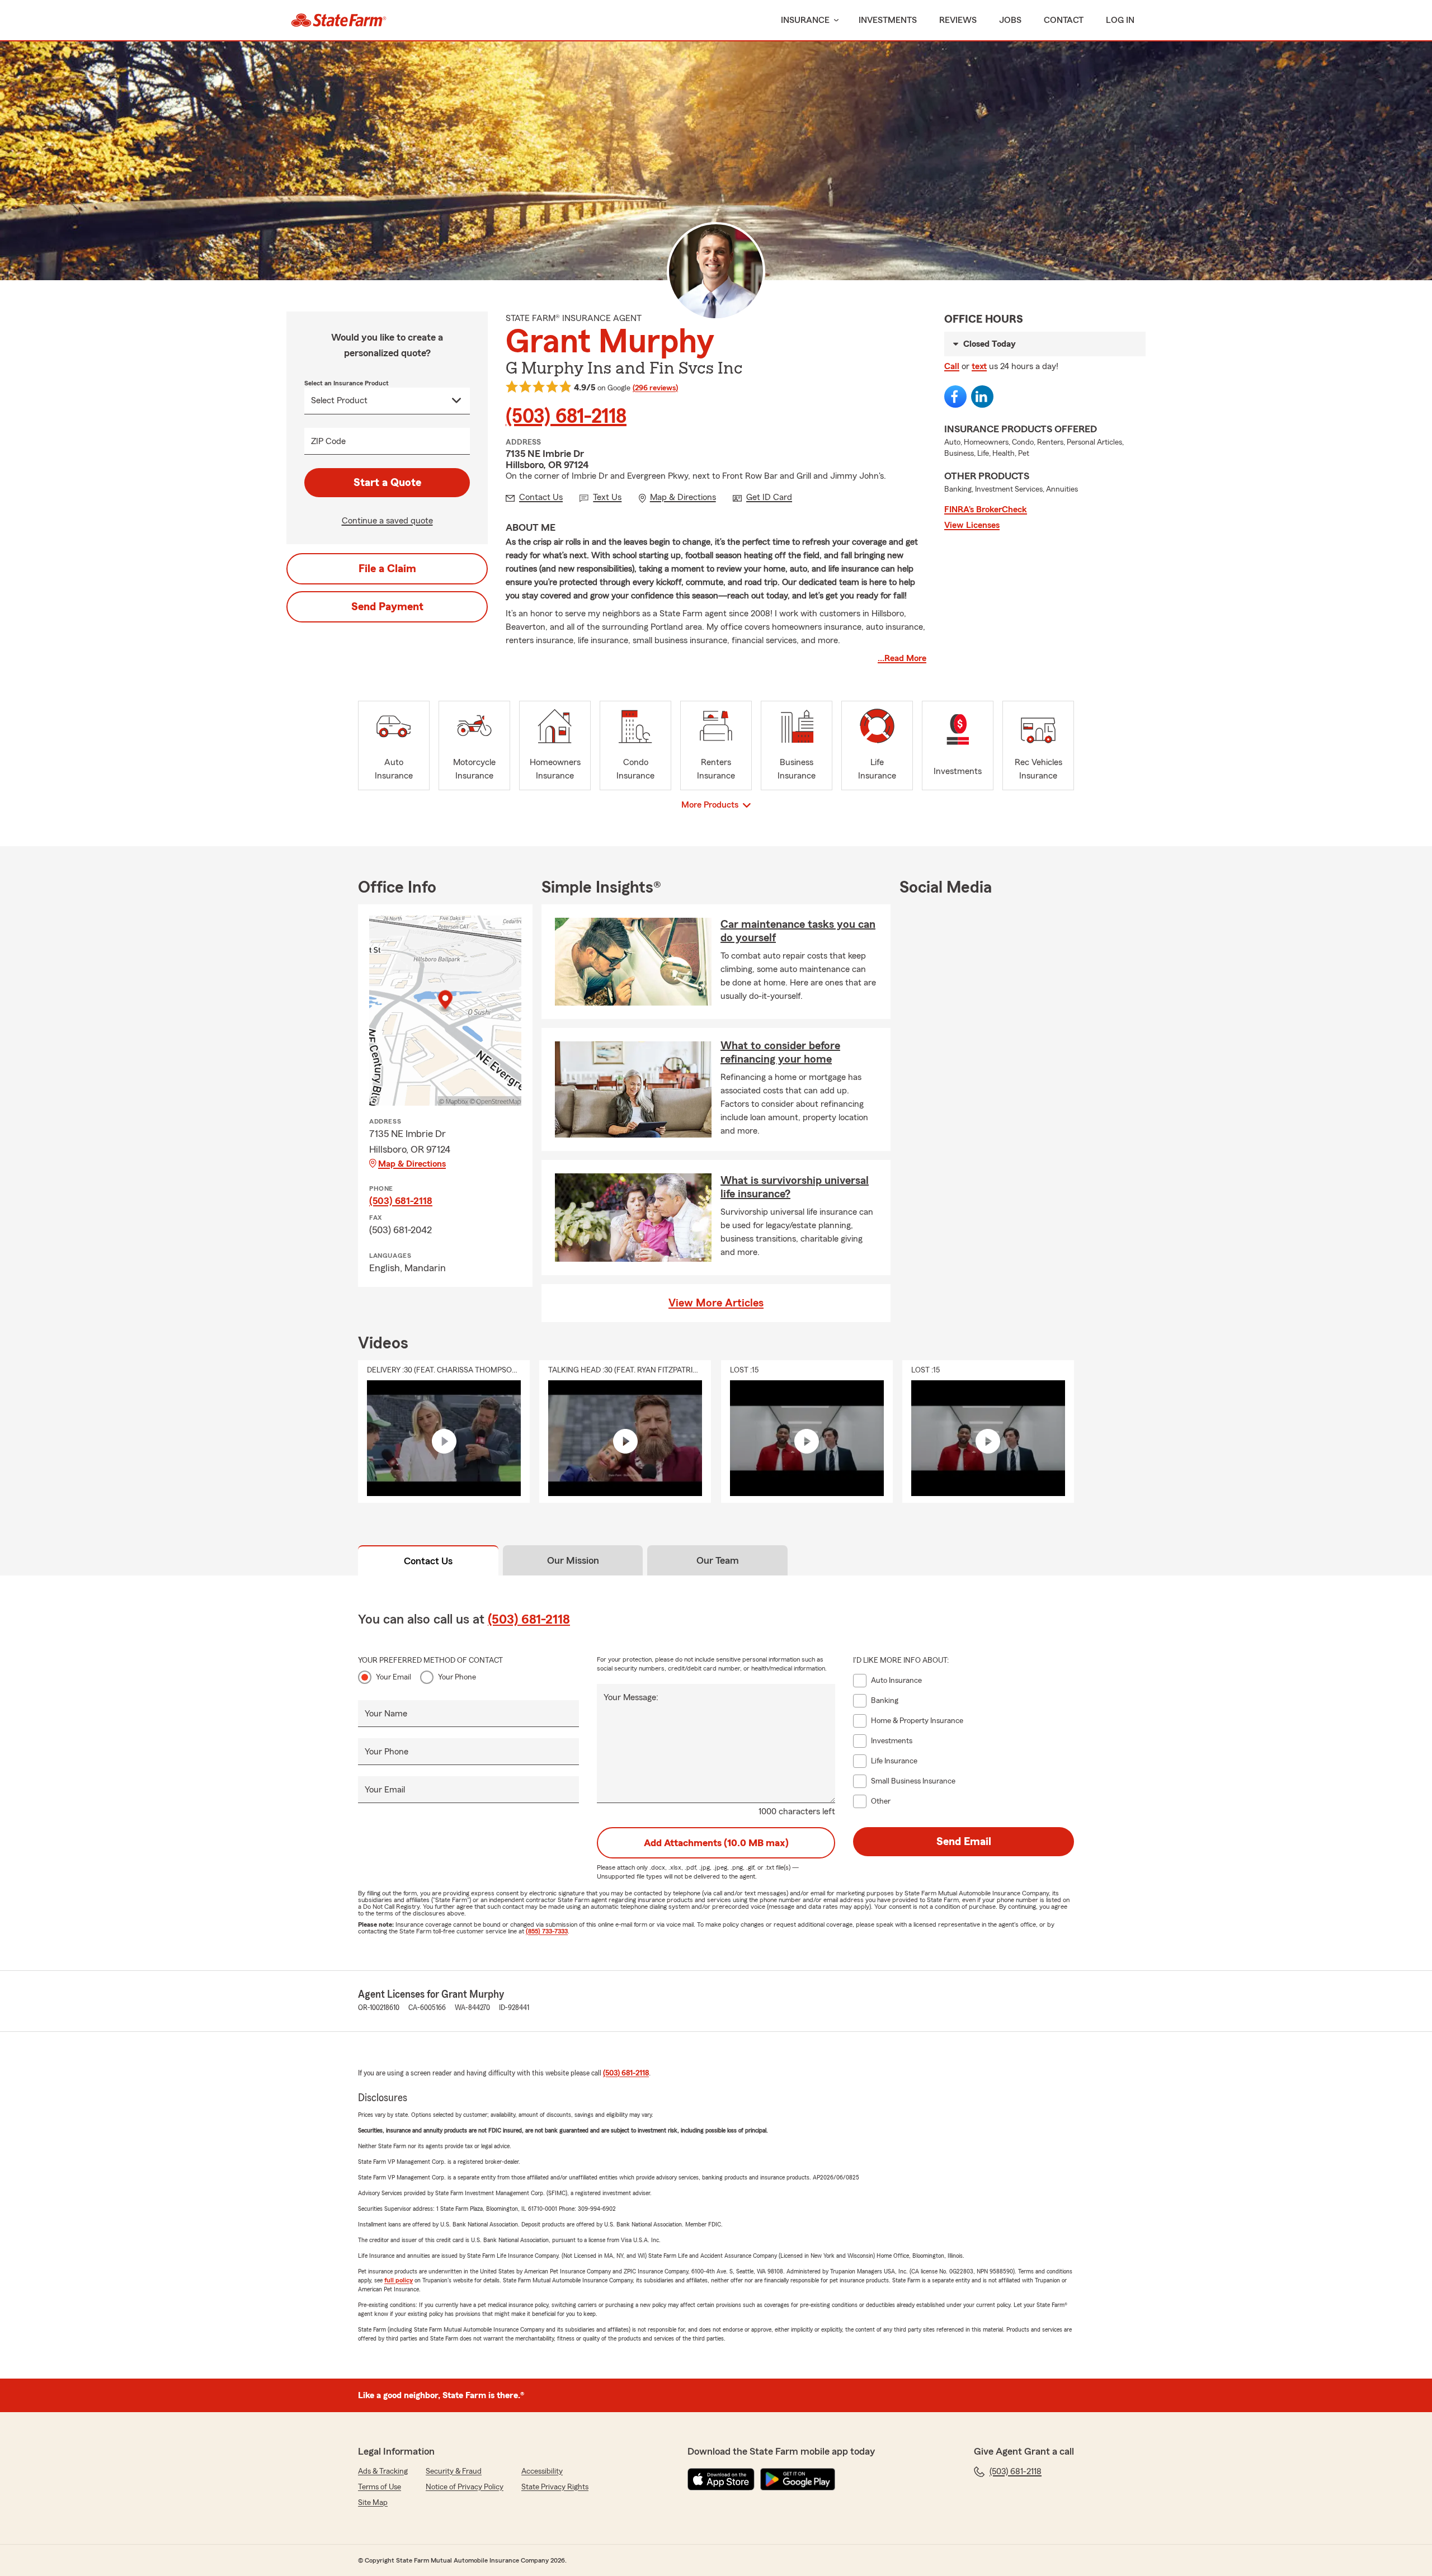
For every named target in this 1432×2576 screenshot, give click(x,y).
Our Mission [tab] (573, 1560)
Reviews (958, 20)
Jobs (1010, 20)
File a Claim (387, 569)
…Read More (902, 658)
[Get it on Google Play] (798, 2479)
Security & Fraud (454, 2471)
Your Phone (457, 1677)
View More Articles (716, 1303)
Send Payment (387, 607)
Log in (1120, 20)
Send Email (964, 1842)
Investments (888, 20)
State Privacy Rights (555, 2487)
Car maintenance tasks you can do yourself (798, 931)
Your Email (394, 1677)
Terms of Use (380, 2487)
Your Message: (631, 1697)
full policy (399, 2280)
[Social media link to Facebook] (955, 397)
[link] (339, 20)
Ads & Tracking (383, 2471)
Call (952, 366)
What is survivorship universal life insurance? (795, 1187)
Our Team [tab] (718, 1560)
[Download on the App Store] (721, 2479)
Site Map (373, 2503)
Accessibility (542, 2471)
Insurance (805, 20)
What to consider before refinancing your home (780, 1053)
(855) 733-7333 (547, 1931)
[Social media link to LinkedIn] (982, 397)
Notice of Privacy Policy (465, 2487)
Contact (1064, 20)
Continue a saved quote (387, 521)
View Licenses (972, 525)
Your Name (386, 1714)
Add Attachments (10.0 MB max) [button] (716, 1843)
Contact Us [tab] (428, 1561)
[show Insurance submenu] (834, 20)
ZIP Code (328, 441)
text (979, 366)
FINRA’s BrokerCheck (986, 509)
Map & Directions (412, 1164)
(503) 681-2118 (566, 417)
